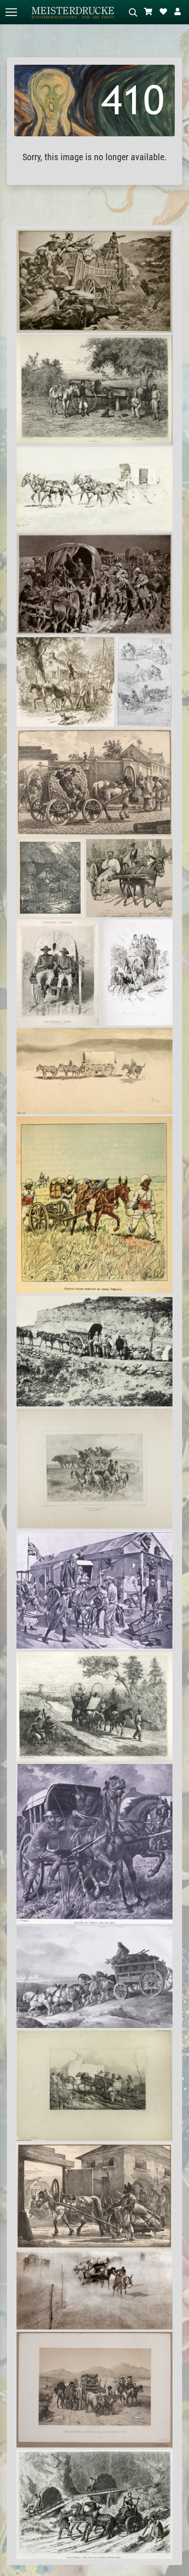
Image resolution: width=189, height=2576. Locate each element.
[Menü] (11, 12)
